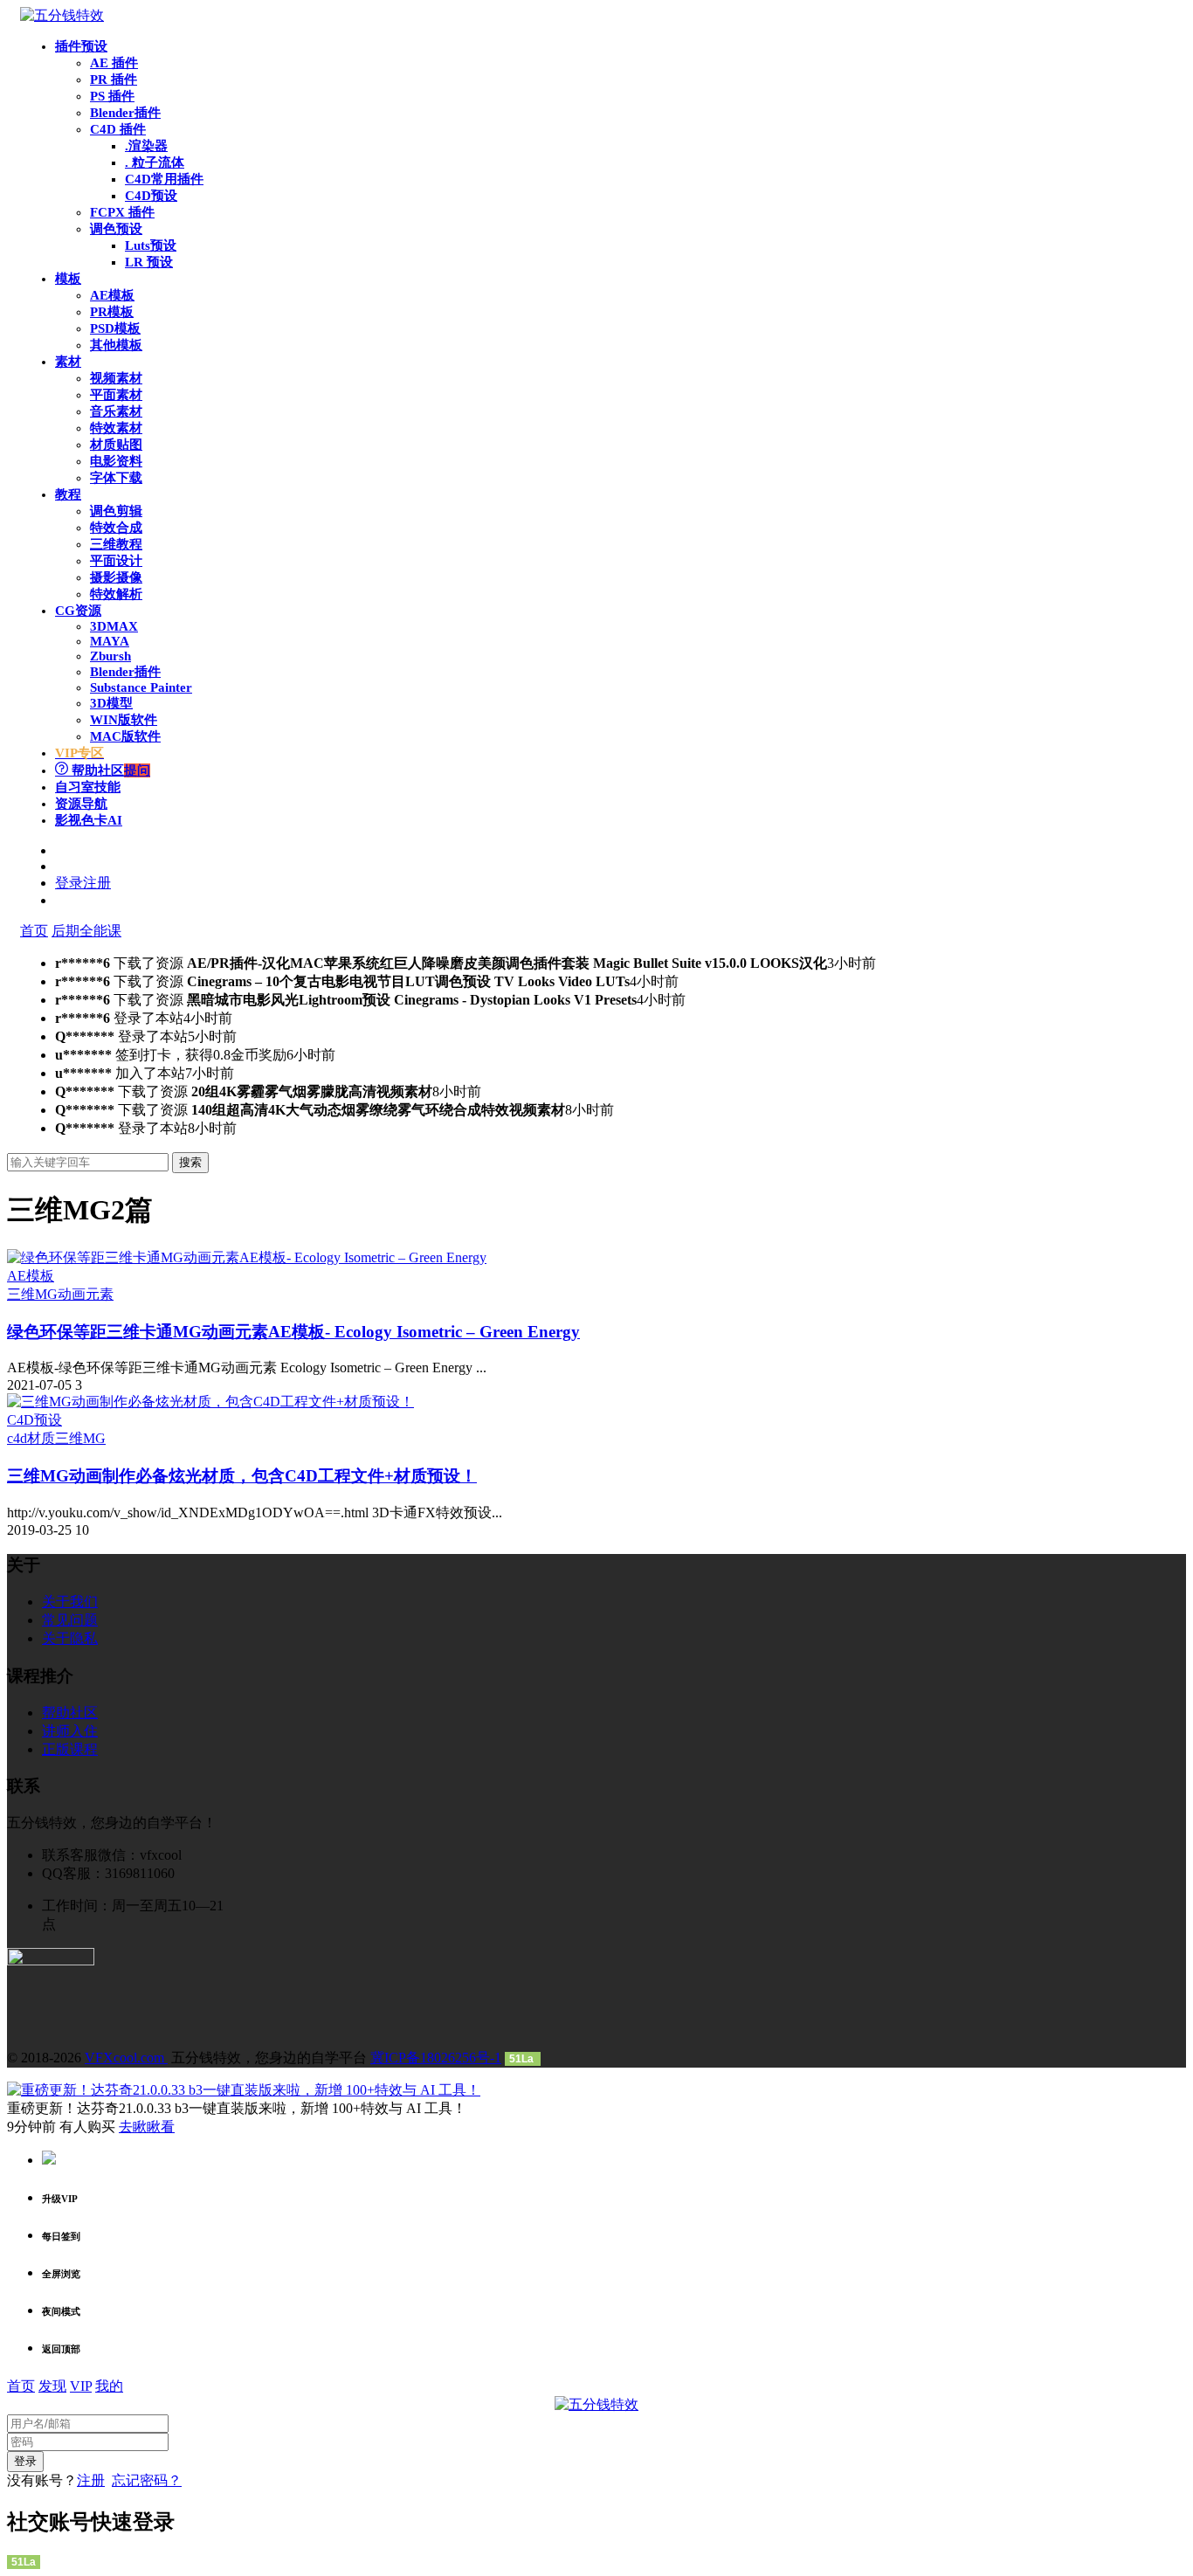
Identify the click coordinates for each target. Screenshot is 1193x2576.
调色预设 (116, 229)
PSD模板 (115, 328)
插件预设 (81, 46)
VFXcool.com (126, 2058)
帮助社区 (109, 770)
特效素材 (116, 428)
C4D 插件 (118, 129)
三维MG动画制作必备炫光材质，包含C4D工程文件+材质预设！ (242, 1476)
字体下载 (116, 478)
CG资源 (78, 611)
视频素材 (116, 378)
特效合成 (116, 528)
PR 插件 (114, 79)
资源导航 (81, 804)
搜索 (190, 1162)
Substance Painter (141, 687)
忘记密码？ (147, 2480)
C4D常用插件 (164, 179)
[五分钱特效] (62, 15)
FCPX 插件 (122, 212)
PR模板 (112, 312)
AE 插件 (114, 63)
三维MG (32, 1294)
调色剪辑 (116, 511)
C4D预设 (151, 196)
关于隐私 (70, 1638)
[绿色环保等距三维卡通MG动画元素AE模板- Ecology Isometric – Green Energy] (247, 1257)
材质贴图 (116, 445)
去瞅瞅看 (147, 2127)
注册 (91, 2480)
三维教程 (116, 544)
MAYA (110, 641)
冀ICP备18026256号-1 (436, 2058)
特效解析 (116, 594)
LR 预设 (149, 262)
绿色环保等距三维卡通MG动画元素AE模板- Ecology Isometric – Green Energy (293, 1332)
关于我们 (70, 1602)
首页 (34, 931)
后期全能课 (86, 931)
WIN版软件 (124, 720)
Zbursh (110, 656)
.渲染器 (146, 146)
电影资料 (116, 461)
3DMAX (114, 626)
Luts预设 (151, 245)
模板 (68, 279)
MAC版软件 (125, 736)
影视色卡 (89, 820)
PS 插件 (112, 96)
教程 (68, 494)
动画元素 (86, 1294)
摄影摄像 (116, 577)
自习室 (88, 787)
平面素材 (116, 395)
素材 (68, 362)
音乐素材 (116, 411)
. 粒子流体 (155, 162)
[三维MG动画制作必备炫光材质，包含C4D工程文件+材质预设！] (210, 1402)
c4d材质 (31, 1438)
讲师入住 (70, 1731)
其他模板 (116, 345)
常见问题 (70, 1620)
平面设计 (116, 561)
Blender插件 (125, 113)
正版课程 (70, 1749)
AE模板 (112, 295)
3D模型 (111, 703)
